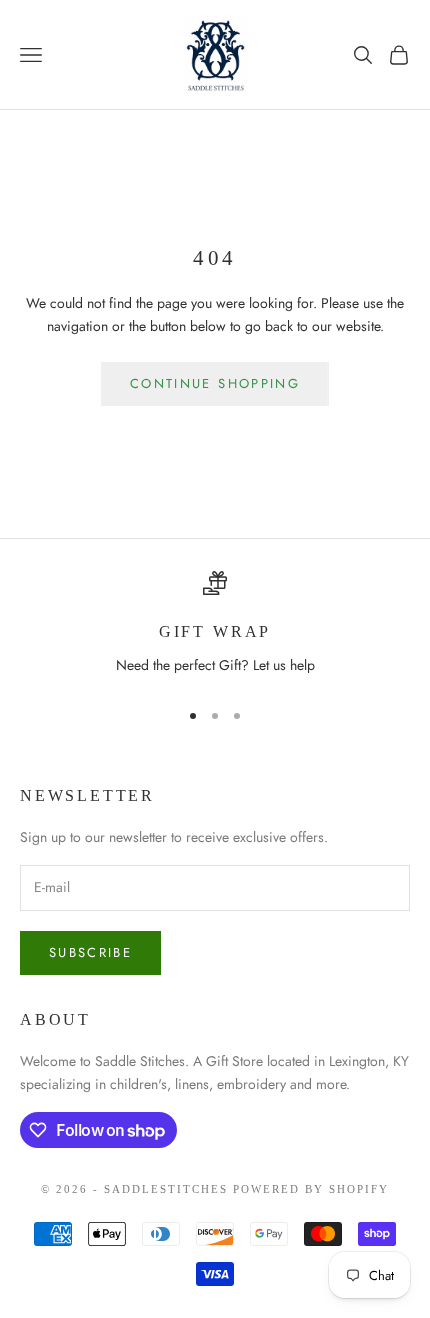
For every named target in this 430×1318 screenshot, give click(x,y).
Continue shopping (215, 383)
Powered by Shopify (311, 1189)
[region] (215, 626)
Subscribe (90, 952)
